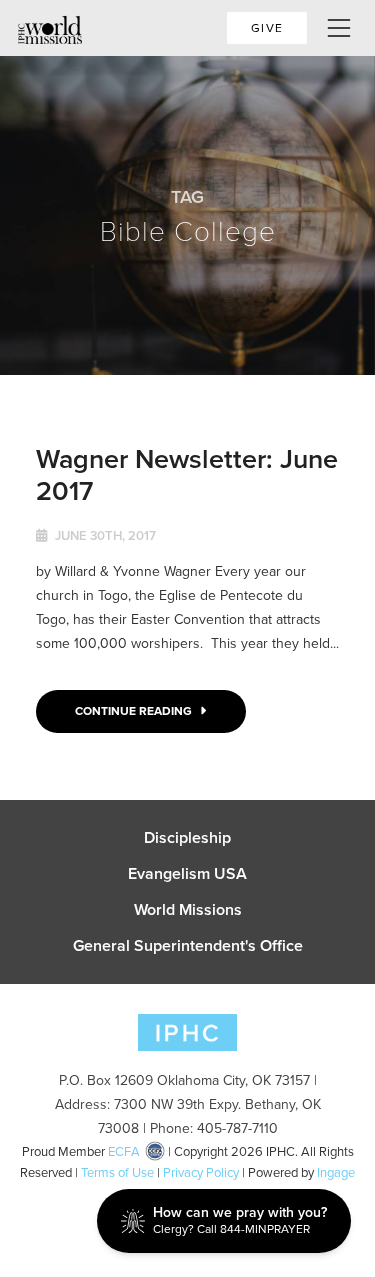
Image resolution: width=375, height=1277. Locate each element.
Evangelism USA (187, 874)
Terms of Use (117, 1172)
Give (267, 28)
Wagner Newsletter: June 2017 (187, 474)
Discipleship (187, 838)
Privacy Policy (201, 1172)
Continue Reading (135, 711)
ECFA (124, 1151)
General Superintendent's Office (188, 946)
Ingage (336, 1172)
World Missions (188, 910)
